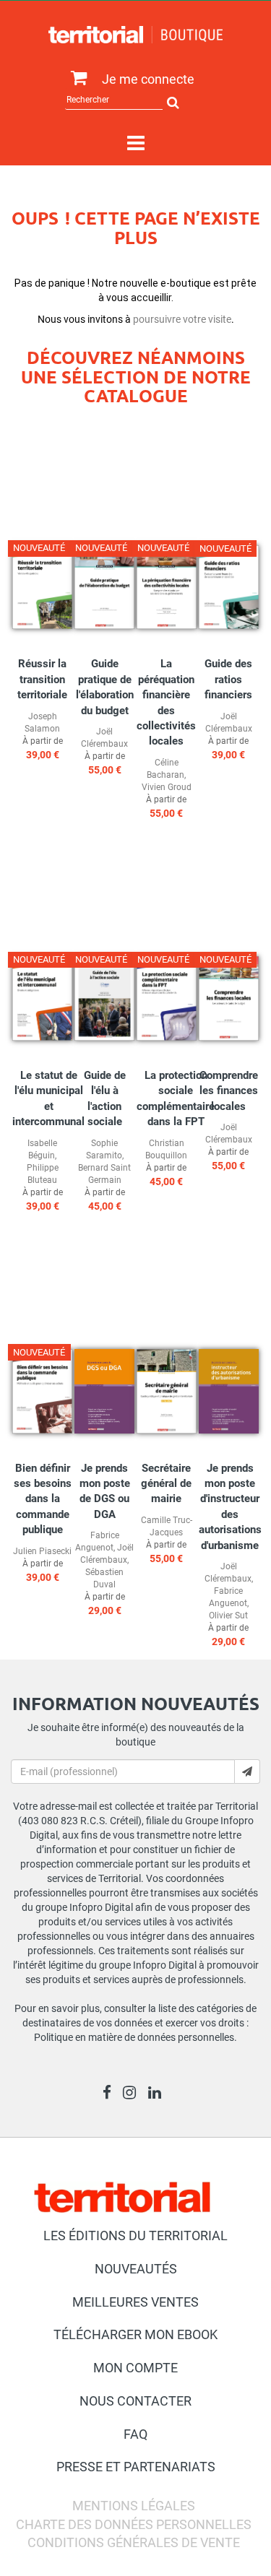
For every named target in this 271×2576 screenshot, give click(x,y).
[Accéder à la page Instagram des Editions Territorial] (133, 2094)
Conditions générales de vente (134, 2542)
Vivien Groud (167, 787)
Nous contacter (135, 2401)
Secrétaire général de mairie (166, 1484)
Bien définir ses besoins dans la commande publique (43, 1499)
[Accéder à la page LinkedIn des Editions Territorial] (159, 2094)
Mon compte (135, 2368)
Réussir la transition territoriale (42, 679)
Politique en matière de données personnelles (134, 2037)
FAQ (135, 2434)
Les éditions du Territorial (135, 2235)
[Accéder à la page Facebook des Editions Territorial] (111, 2094)
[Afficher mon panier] (76, 78)
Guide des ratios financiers (228, 679)
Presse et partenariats (136, 2467)
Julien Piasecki (42, 1551)
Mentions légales (134, 2506)
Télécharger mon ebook (135, 2334)
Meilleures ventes (135, 2302)
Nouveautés (136, 2269)
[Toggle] (136, 144)
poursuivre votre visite (182, 319)
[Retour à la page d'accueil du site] (136, 35)
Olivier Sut (228, 1616)
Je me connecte (148, 79)
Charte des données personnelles (134, 2524)
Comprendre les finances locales (229, 1091)
